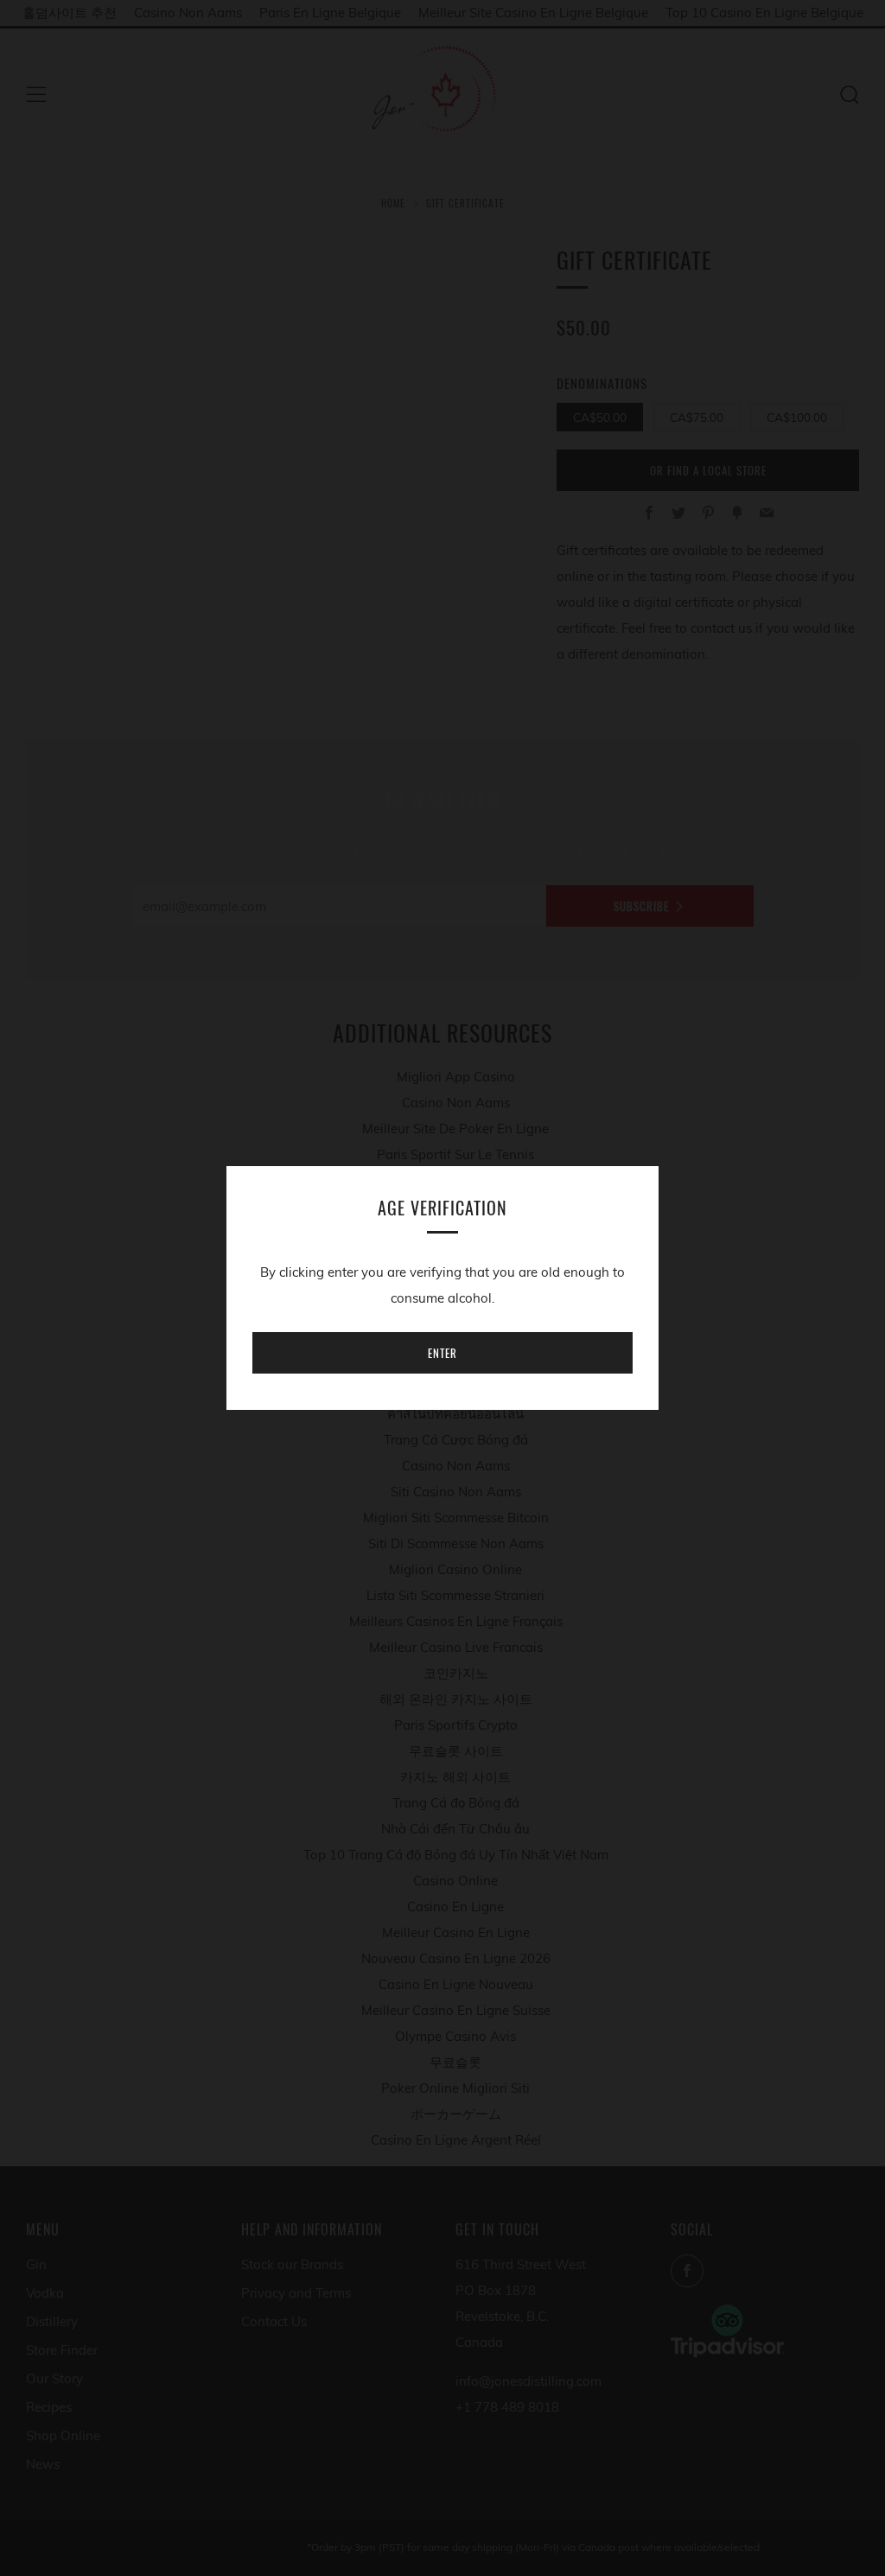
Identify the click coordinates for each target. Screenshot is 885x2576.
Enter (442, 1353)
